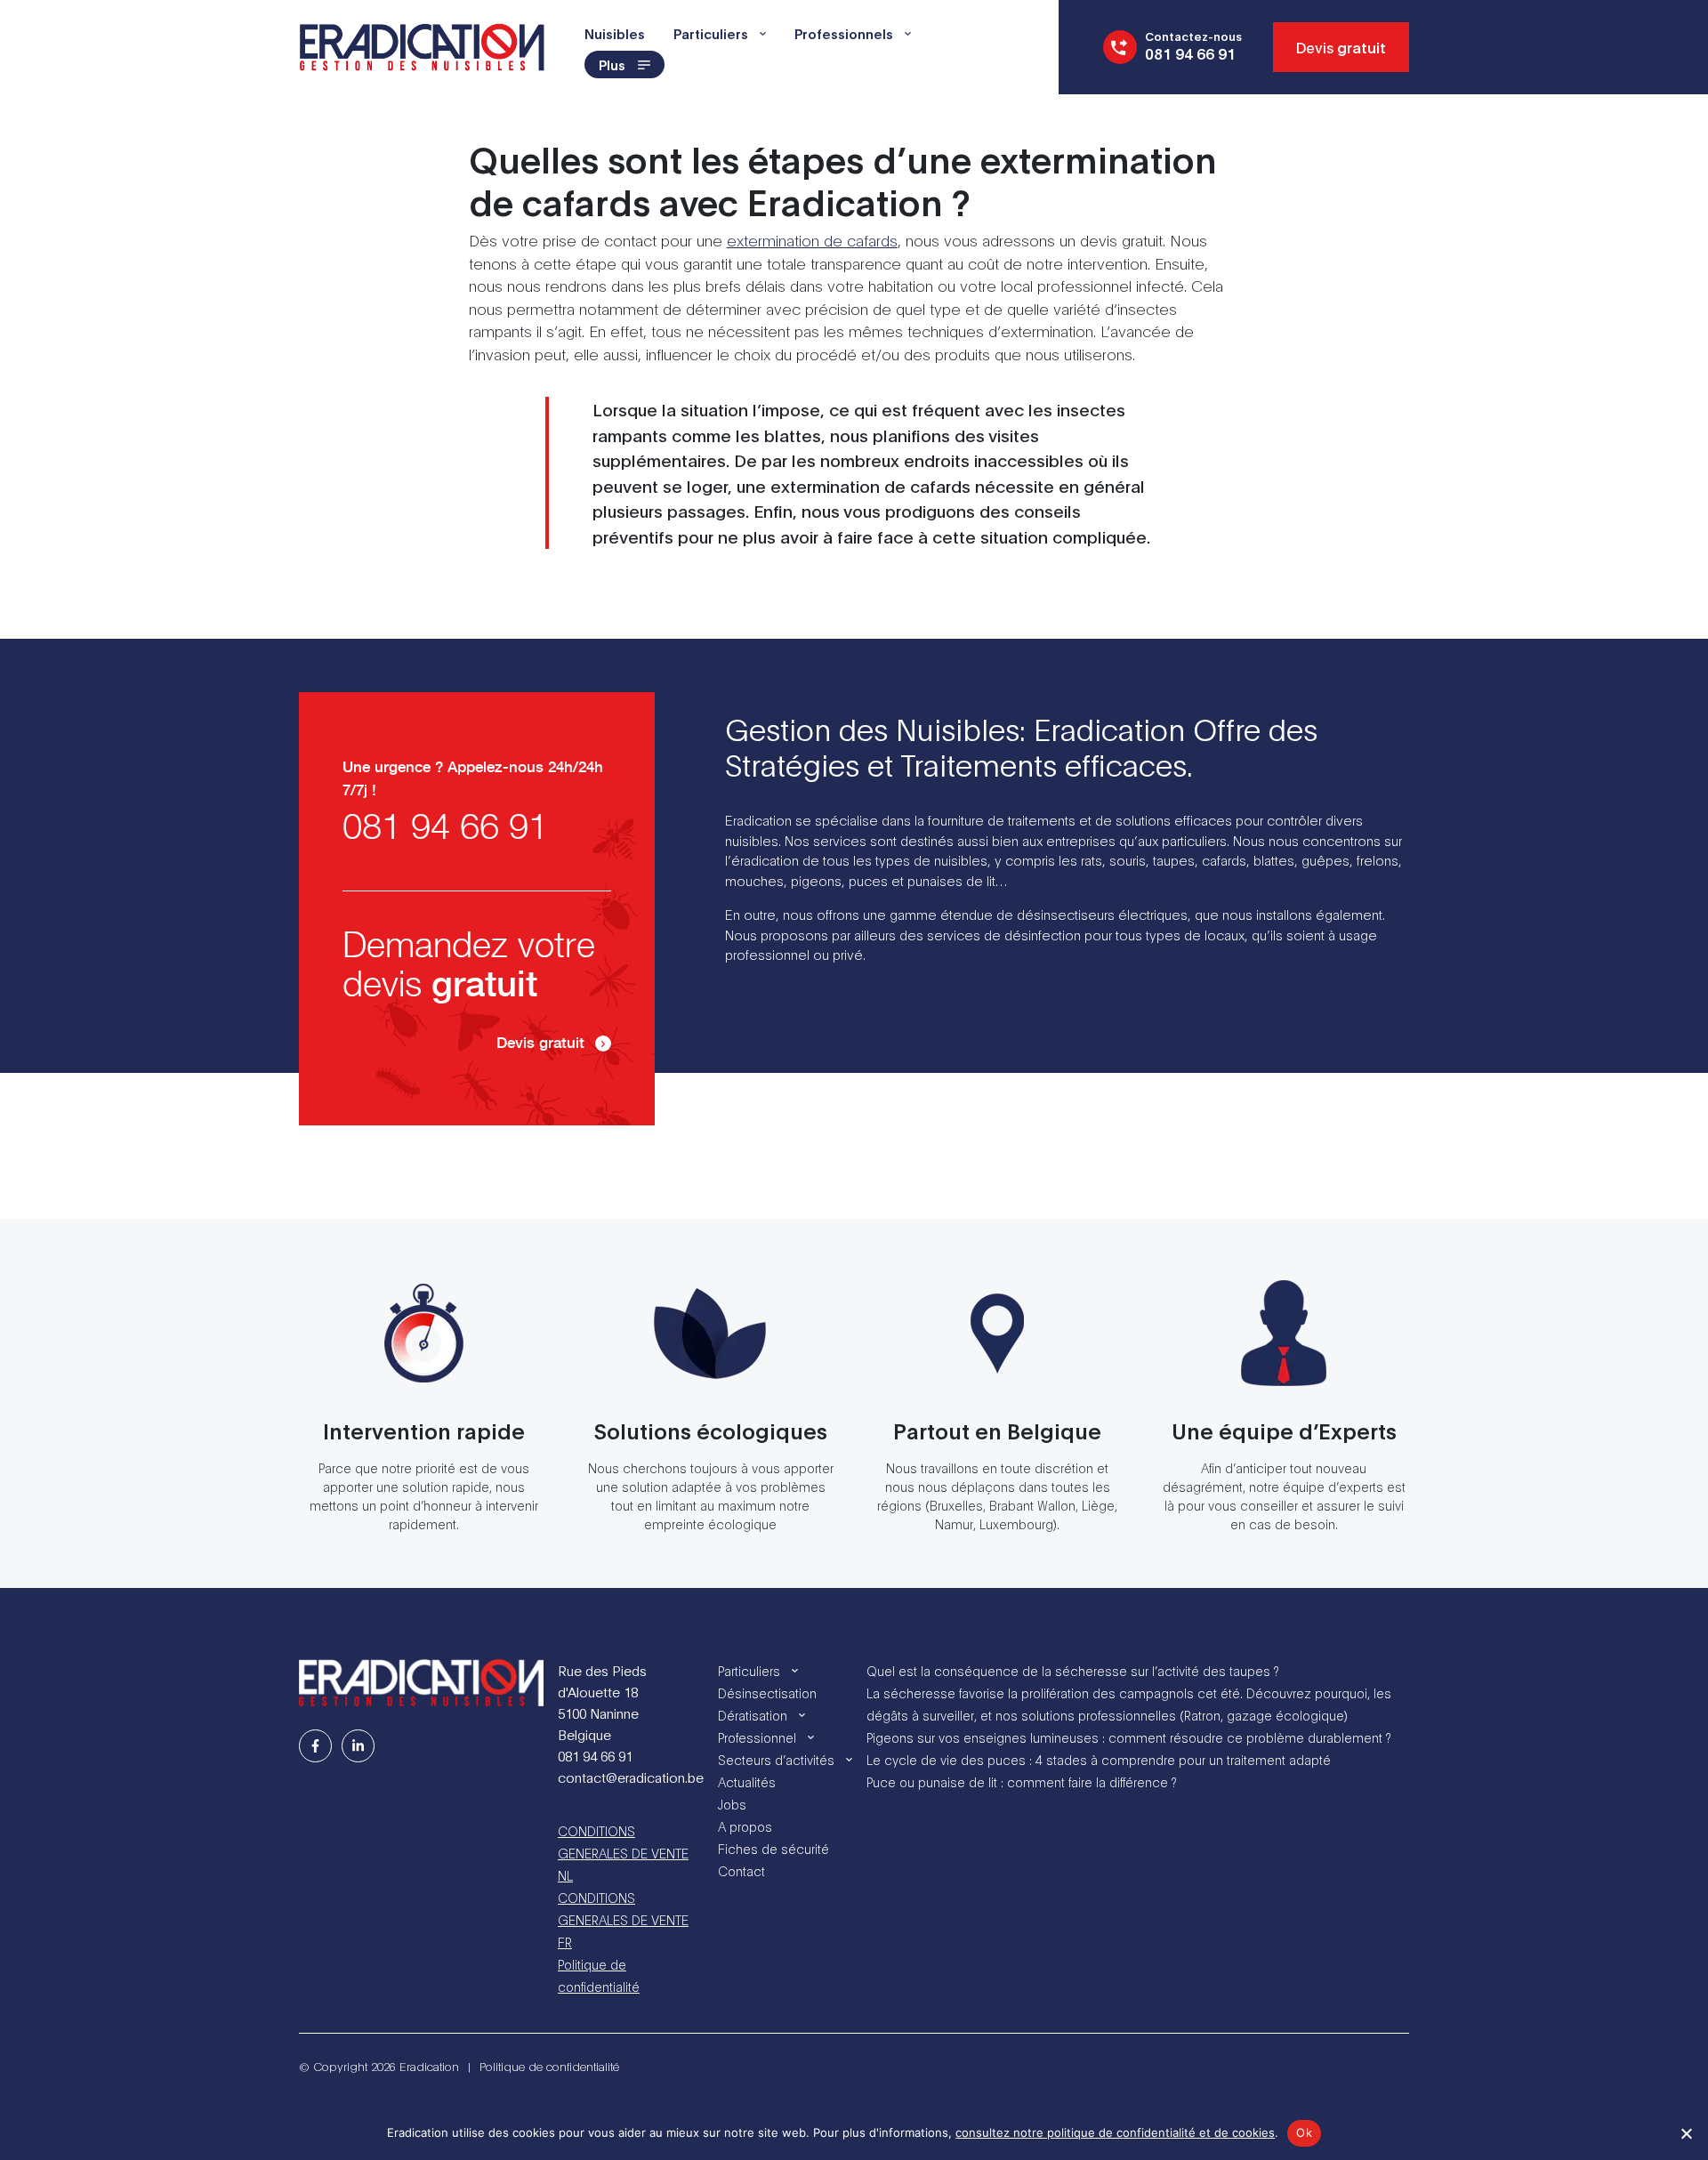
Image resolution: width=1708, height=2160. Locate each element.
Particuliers (711, 33)
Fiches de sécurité (773, 1848)
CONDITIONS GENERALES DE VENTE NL (623, 1853)
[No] (1686, 2133)
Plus (612, 64)
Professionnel (757, 1737)
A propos (745, 1826)
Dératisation (753, 1715)
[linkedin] (358, 1746)
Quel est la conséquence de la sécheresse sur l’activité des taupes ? (1072, 1670)
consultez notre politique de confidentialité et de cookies (1115, 2132)
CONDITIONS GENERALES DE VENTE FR (623, 1919)
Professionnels (844, 33)
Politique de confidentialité (599, 1975)
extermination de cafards (812, 240)
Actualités (747, 1781)
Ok (1304, 2132)
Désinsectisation (767, 1693)
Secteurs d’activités (776, 1759)
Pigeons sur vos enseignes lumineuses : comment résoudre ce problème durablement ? (1128, 1737)
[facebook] (315, 1746)
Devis (1341, 47)
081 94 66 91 (445, 828)
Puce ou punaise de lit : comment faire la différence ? (1021, 1781)
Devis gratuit (540, 1043)
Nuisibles (615, 33)
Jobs (732, 1804)
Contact (741, 1870)
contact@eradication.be (631, 1777)
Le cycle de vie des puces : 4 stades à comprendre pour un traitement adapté (1099, 1759)
